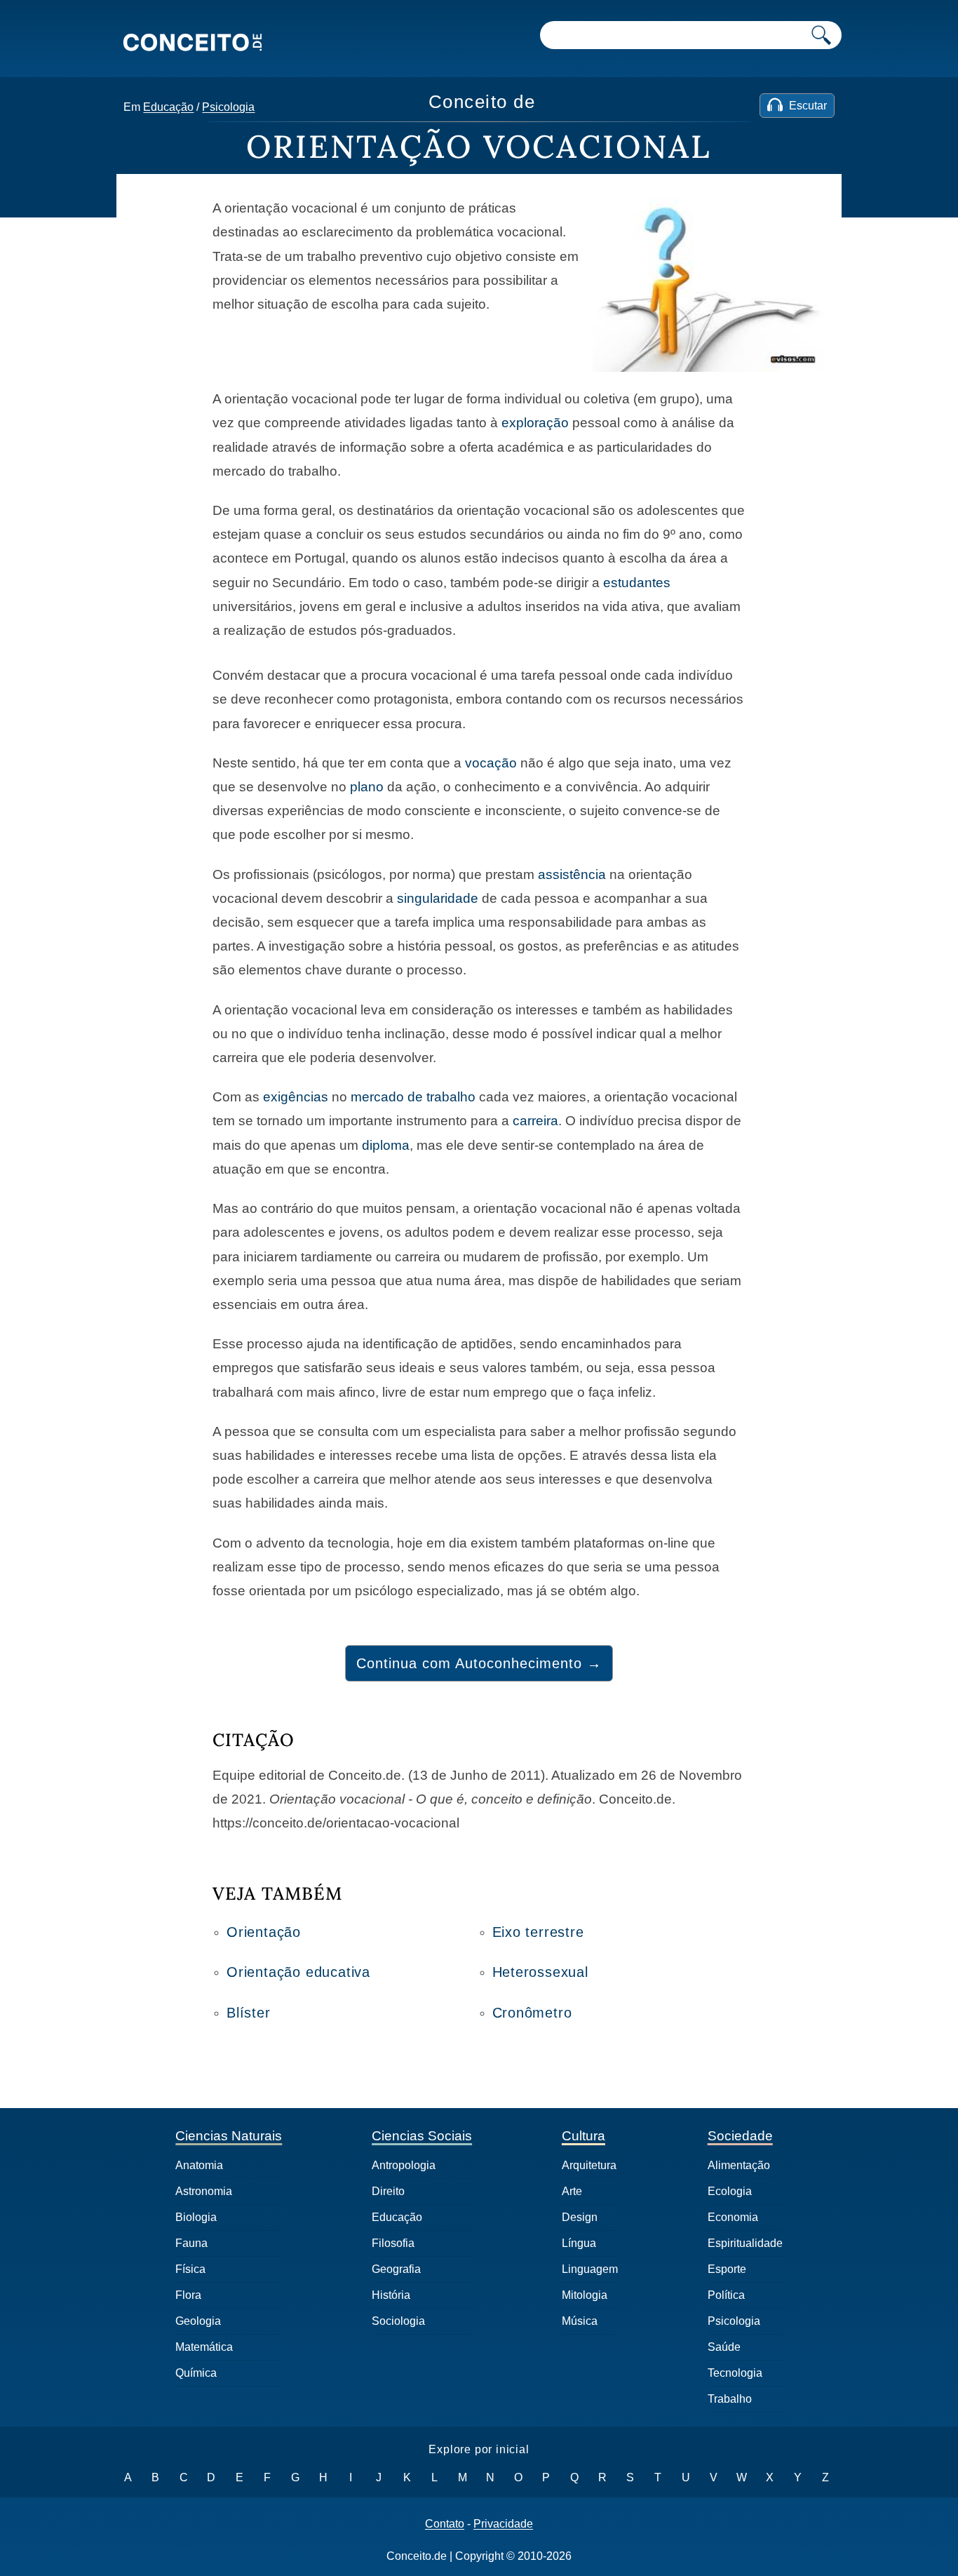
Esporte (727, 2269)
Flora (188, 2295)
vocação (491, 763)
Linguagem (590, 2269)
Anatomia (199, 2165)
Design (580, 2217)
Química (196, 2373)
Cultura (583, 2136)
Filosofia (393, 2243)
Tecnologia (735, 2373)
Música (580, 2321)
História (391, 2295)
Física (190, 2269)
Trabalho (730, 2399)
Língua (579, 2243)
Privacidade (503, 2524)
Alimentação (739, 2165)
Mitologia (585, 2295)
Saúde (724, 2347)
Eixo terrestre (538, 1932)
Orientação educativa (298, 1972)
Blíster (249, 2013)
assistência (572, 874)
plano (367, 787)
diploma (386, 1145)
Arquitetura (589, 2165)
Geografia (396, 2269)
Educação (168, 107)
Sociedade (740, 2136)
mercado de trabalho (413, 1097)
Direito (388, 2191)
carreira (535, 1121)
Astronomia (204, 2191)
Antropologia (404, 2165)
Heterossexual (540, 1972)
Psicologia (228, 107)
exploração (535, 423)
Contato (445, 2524)
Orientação (264, 1932)
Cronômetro (532, 2013)
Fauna (191, 2243)
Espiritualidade (745, 2243)
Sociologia (398, 2321)
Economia (733, 2217)
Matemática (204, 2347)
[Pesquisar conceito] (821, 35)
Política (726, 2295)
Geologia (198, 2321)
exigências (296, 1097)
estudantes (637, 583)
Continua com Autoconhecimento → (479, 1663)
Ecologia (730, 2191)
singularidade (438, 898)
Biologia (196, 2217)
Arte (572, 2191)
